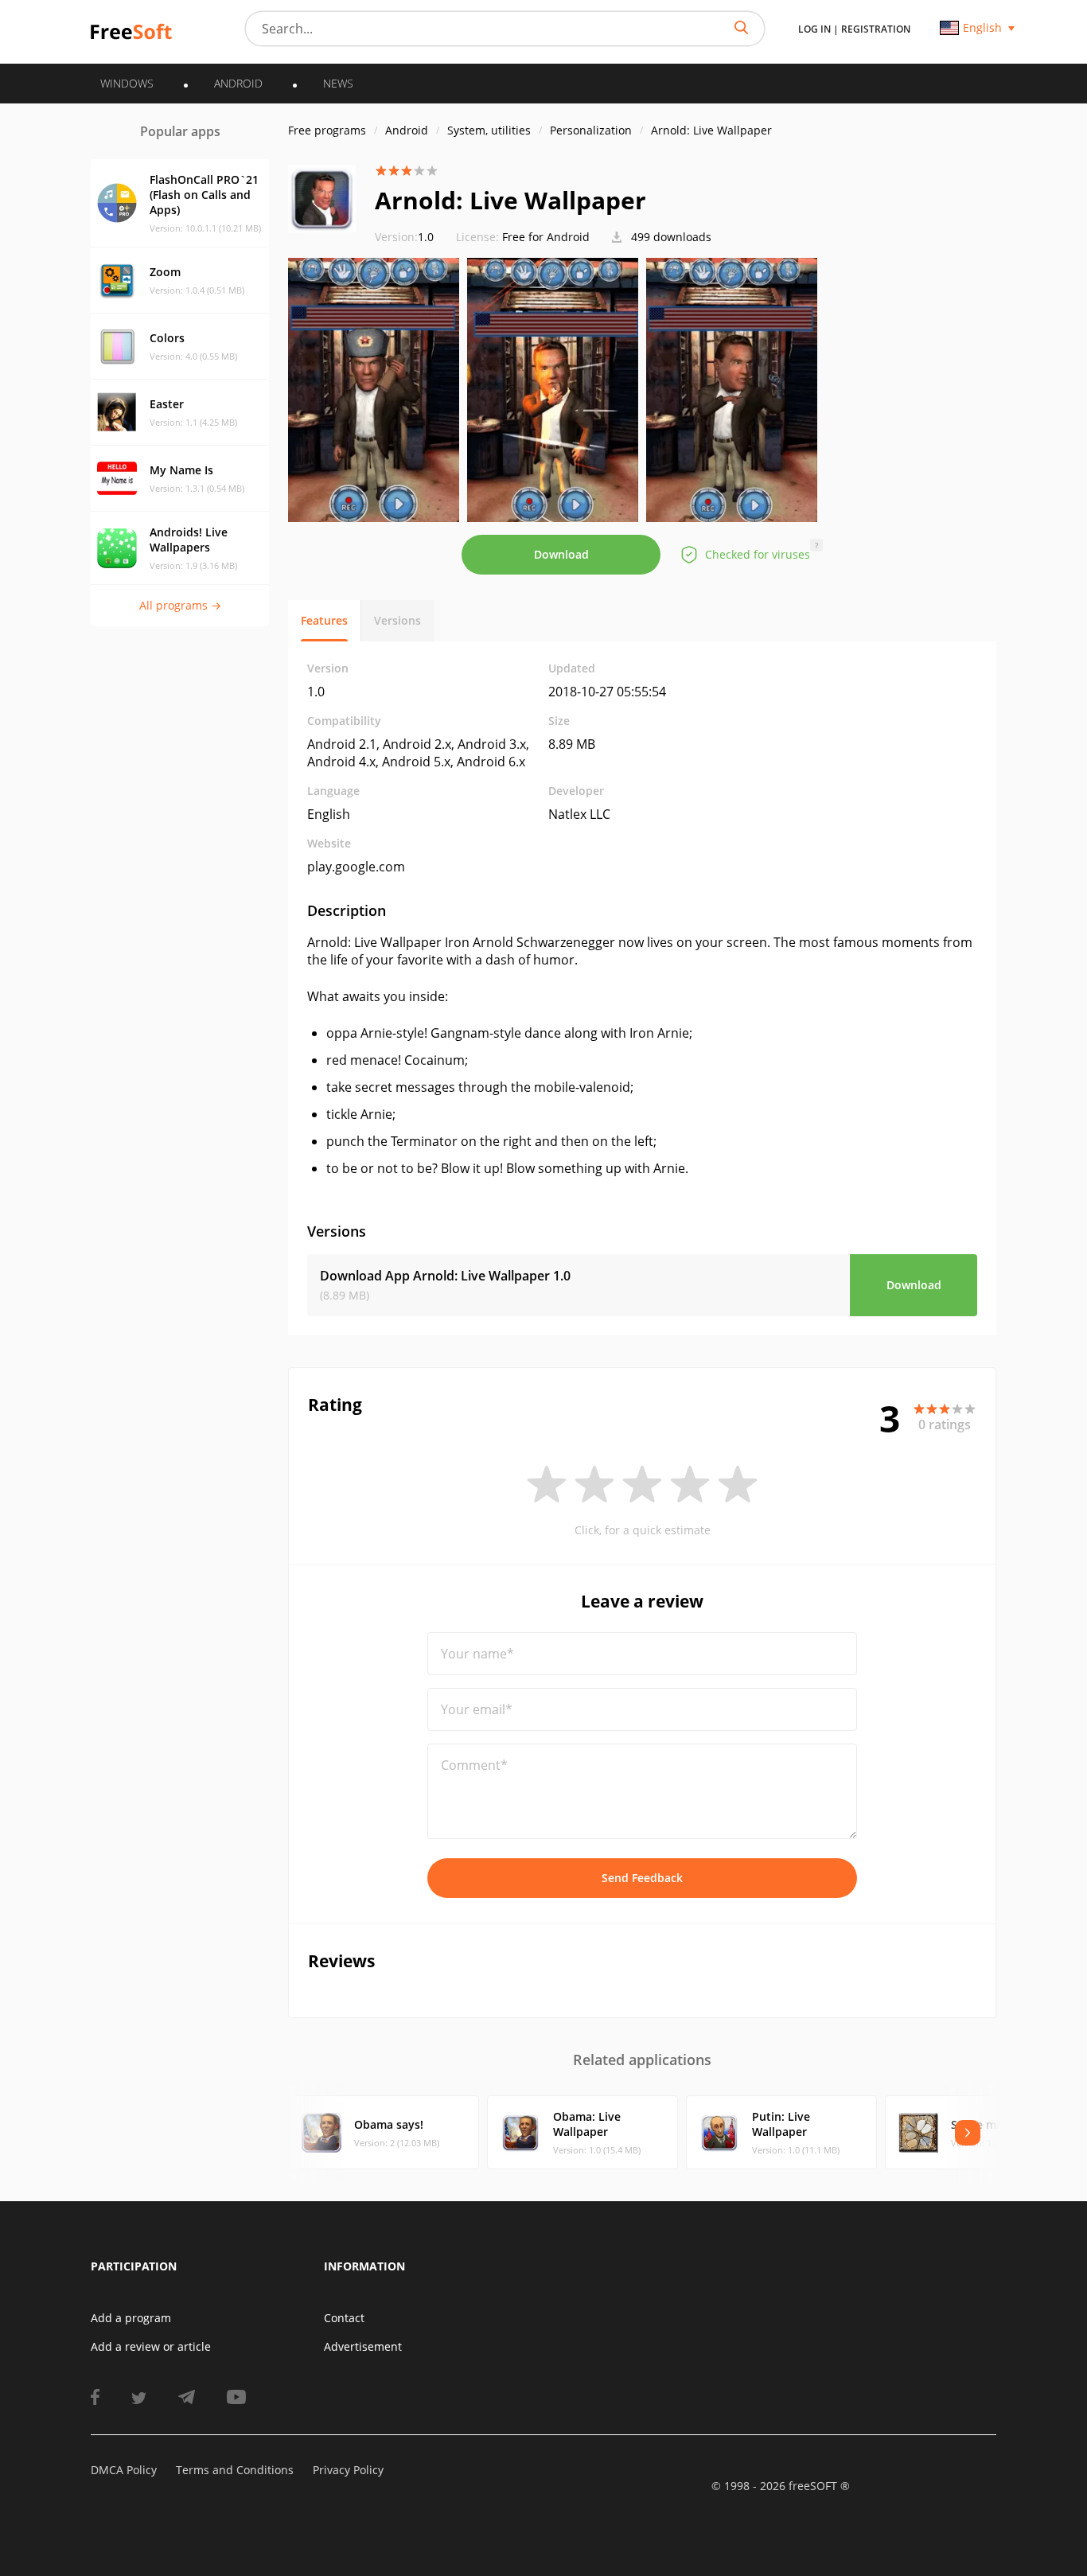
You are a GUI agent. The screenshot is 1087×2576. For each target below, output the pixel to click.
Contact (344, 2318)
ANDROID (238, 83)
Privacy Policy (348, 2470)
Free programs (327, 130)
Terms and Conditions (235, 2470)
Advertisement (363, 2346)
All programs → (180, 605)
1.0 (404, 237)
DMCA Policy (124, 2470)
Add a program (131, 2318)
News (338, 83)
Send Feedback (642, 1878)
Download (561, 554)
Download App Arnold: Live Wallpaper (445, 1276)
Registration (876, 29)
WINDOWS (127, 83)
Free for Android (546, 237)
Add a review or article (151, 2346)
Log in (814, 29)
